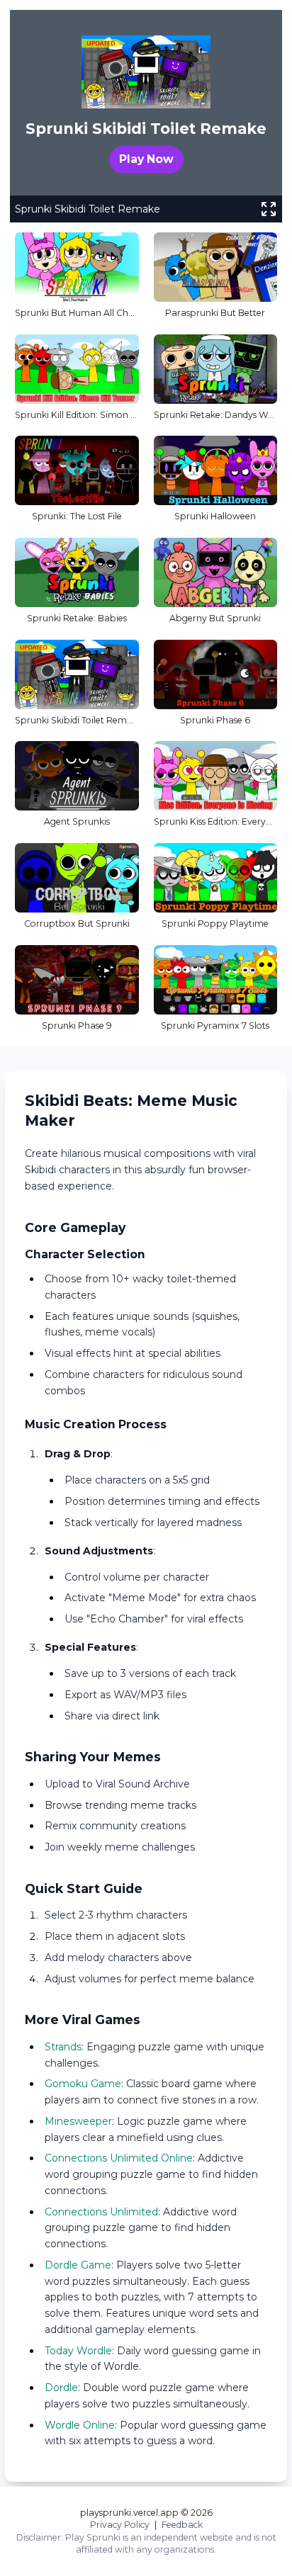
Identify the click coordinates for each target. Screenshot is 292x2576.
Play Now (146, 159)
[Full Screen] (269, 209)
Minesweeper (78, 2121)
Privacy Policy (120, 2525)
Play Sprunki (93, 2537)
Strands (63, 2047)
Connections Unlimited (101, 2212)
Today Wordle (78, 2351)
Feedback (182, 2525)
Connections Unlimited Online (119, 2158)
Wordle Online (80, 2425)
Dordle (61, 2388)
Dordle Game (78, 2265)
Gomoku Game (83, 2084)
